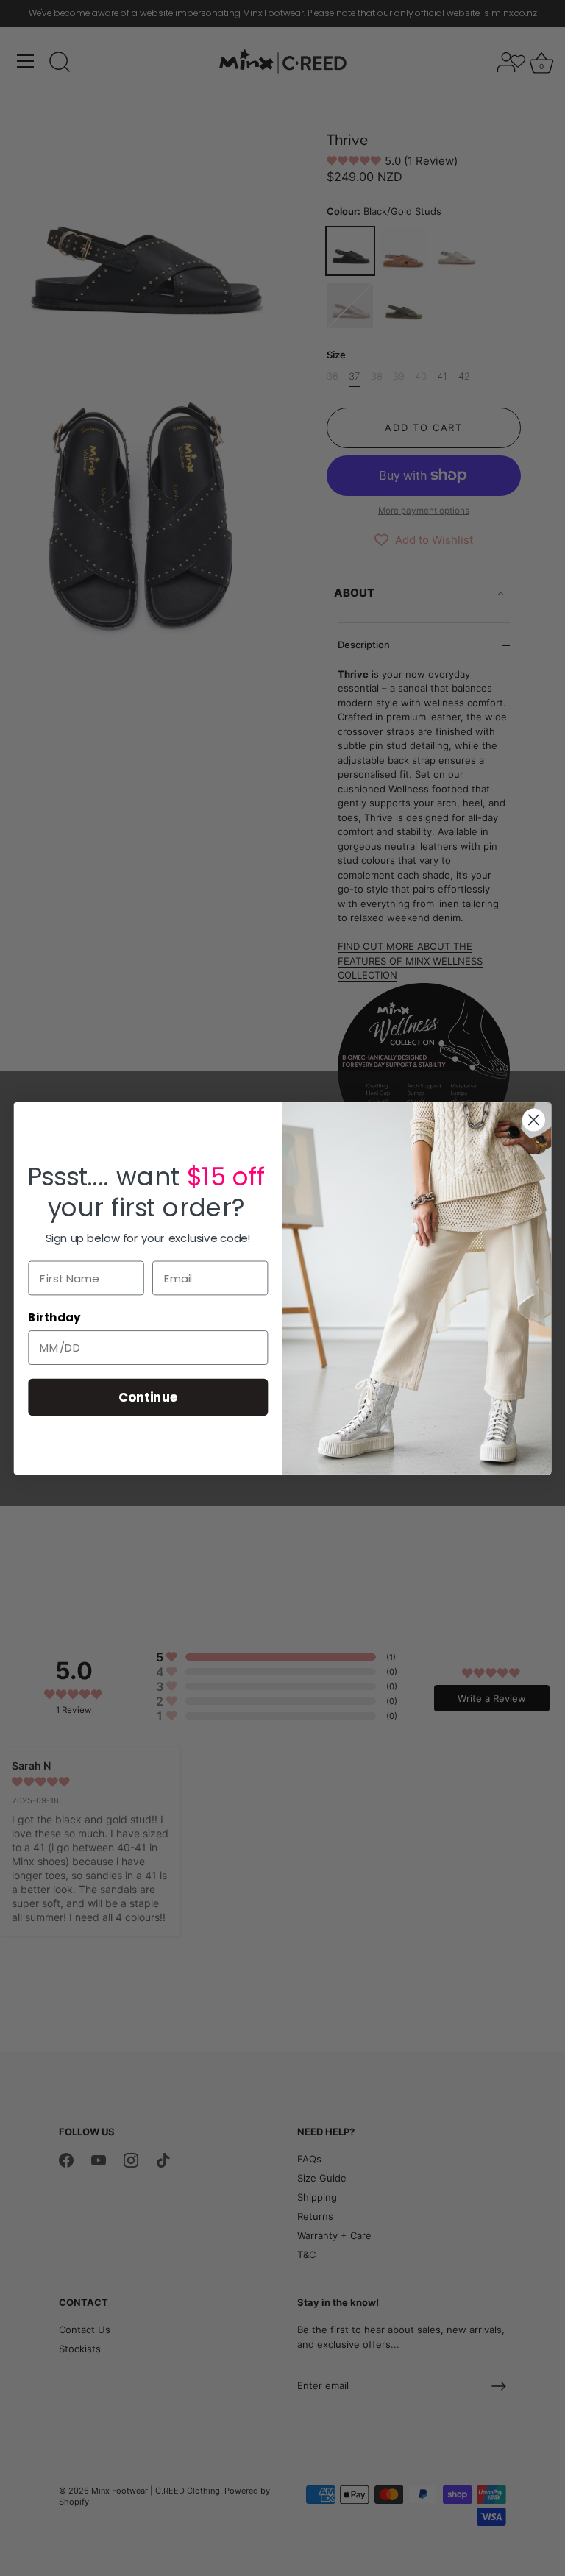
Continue (148, 1396)
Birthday (54, 1318)
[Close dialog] (534, 1120)
